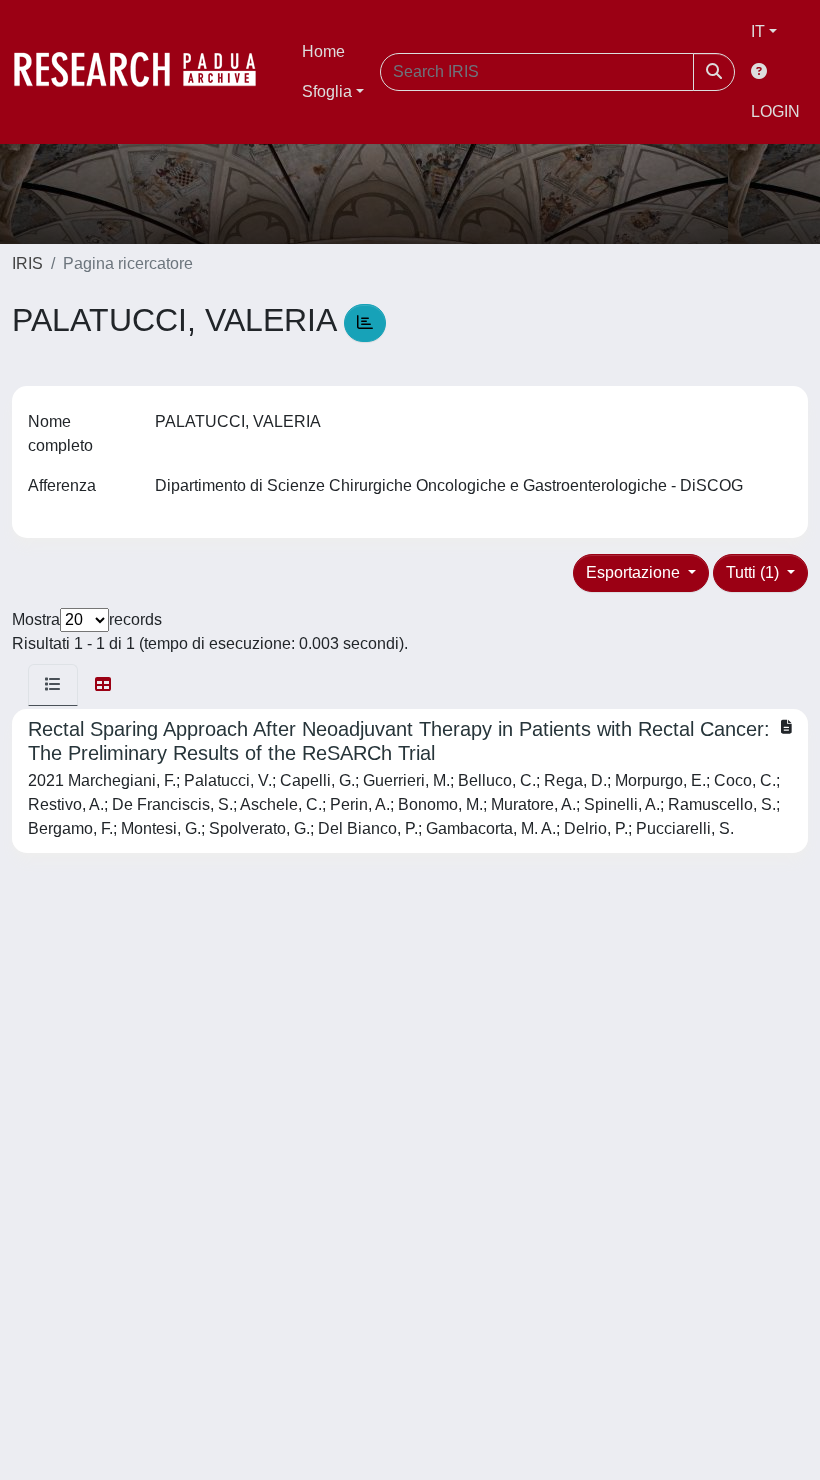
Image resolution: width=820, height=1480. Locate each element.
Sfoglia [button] (327, 91)
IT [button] (758, 31)
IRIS (27, 263)
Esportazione (635, 572)
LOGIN (775, 111)
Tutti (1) (754, 572)
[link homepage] (145, 72)
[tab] (53, 685)
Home (323, 51)
